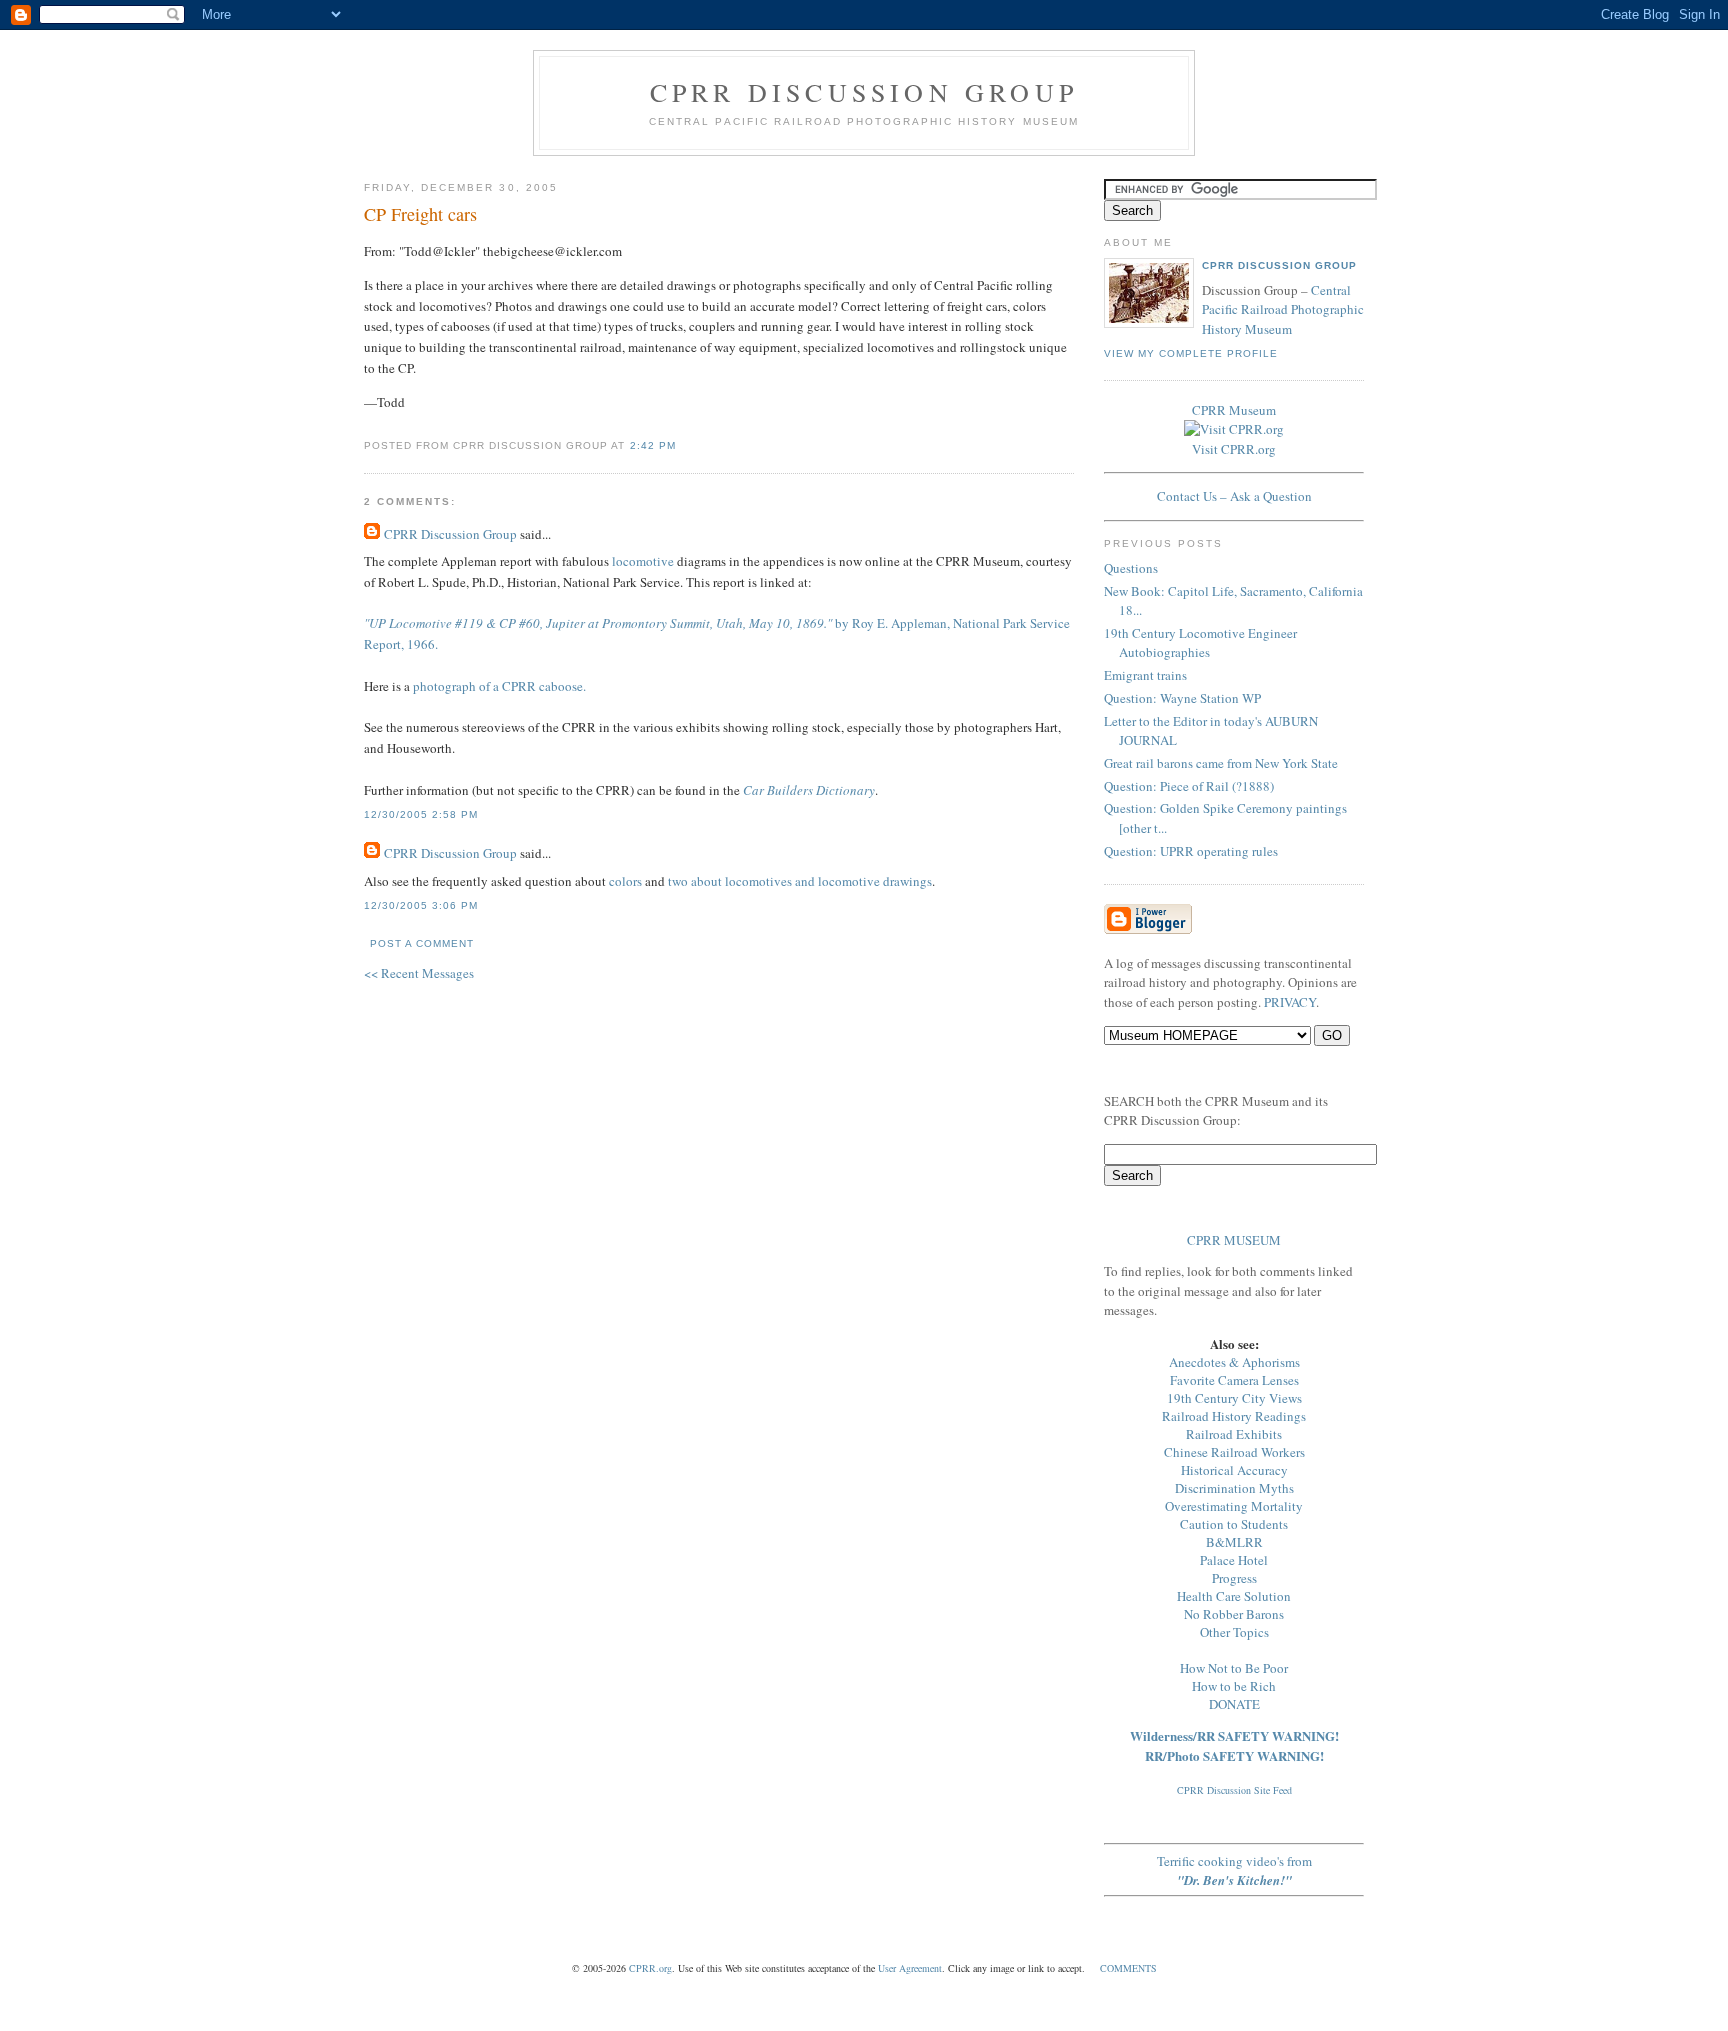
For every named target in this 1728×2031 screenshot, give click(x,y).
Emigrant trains (1145, 675)
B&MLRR (1234, 1542)
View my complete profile (1191, 353)
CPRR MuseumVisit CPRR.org (1234, 429)
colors (625, 881)
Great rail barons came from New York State (1221, 763)
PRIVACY (1290, 1002)
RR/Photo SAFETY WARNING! (1234, 1755)
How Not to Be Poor (1234, 1668)
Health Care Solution (1234, 1596)
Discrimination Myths (1234, 1488)
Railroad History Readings (1234, 1416)
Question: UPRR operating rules (1191, 851)
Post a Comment (422, 943)
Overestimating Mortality (1234, 1506)
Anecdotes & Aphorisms (1234, 1362)
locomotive (643, 561)
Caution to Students (1234, 1524)
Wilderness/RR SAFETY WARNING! (1234, 1735)
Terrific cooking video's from (1234, 1870)
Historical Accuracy (1234, 1470)
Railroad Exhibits (1234, 1434)
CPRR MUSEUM (1234, 1240)
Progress (1234, 1578)
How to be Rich (1234, 1686)
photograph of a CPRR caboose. (499, 686)
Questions (1131, 568)
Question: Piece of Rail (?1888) (1189, 786)
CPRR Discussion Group (864, 92)
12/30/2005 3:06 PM (421, 905)
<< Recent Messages (419, 973)
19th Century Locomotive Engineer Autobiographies (1200, 643)
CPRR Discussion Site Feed (1234, 1790)
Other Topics (1234, 1632)
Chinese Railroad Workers (1234, 1452)
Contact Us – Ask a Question (1234, 496)
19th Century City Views (1234, 1398)
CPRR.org (650, 1968)
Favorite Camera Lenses (1234, 1380)
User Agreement (910, 1968)
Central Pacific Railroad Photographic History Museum (1283, 309)
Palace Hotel (1234, 1560)
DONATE (1234, 1704)
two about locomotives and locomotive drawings (800, 881)
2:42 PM (653, 445)
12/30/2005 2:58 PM (421, 814)
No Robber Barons (1234, 1614)
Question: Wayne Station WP (1182, 698)
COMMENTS (1128, 1968)
